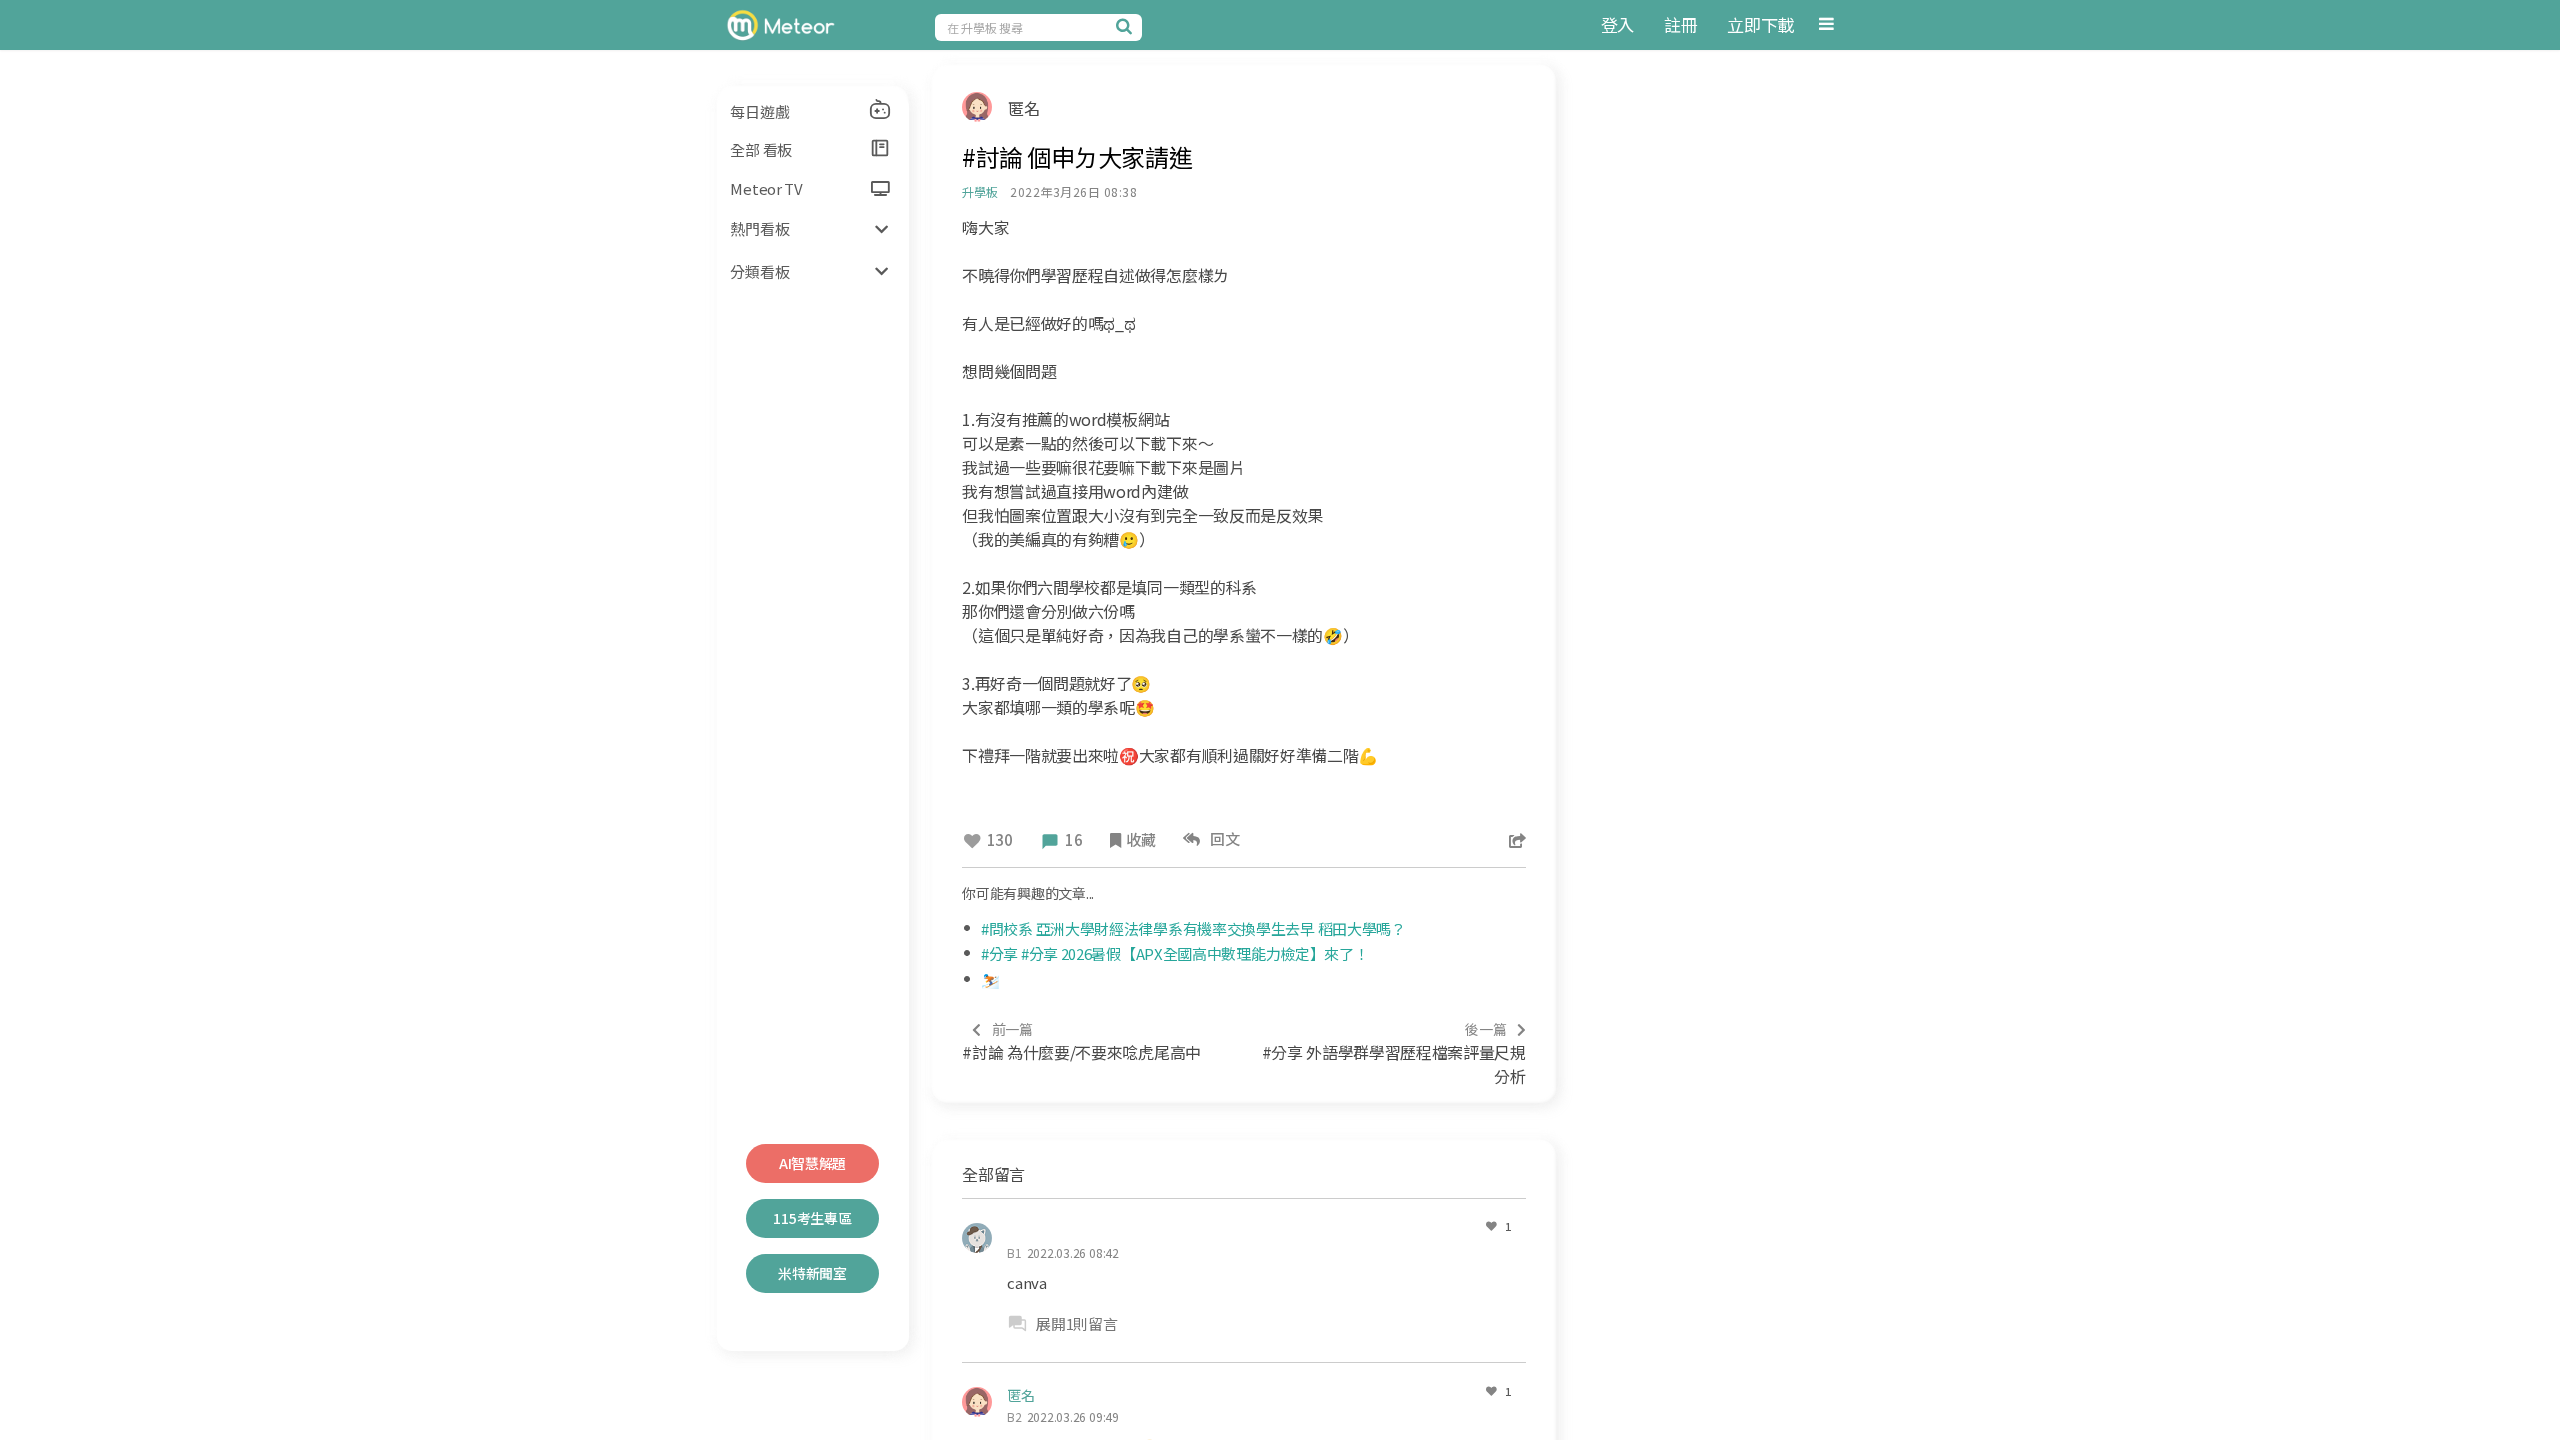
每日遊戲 (759, 111)
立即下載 (1760, 24)
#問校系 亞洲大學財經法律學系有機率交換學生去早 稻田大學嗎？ (1193, 928)
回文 (1222, 838)
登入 (1617, 24)
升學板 (979, 191)
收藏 (1140, 839)
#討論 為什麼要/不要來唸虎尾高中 (1081, 1041)
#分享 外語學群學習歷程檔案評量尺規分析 (1394, 1053)
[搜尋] (1127, 26)
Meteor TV (766, 188)
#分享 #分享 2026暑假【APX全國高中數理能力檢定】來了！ (1174, 953)
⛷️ (990, 979)
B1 (1014, 1252)
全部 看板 (761, 149)
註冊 (1680, 24)
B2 (1014, 1416)
